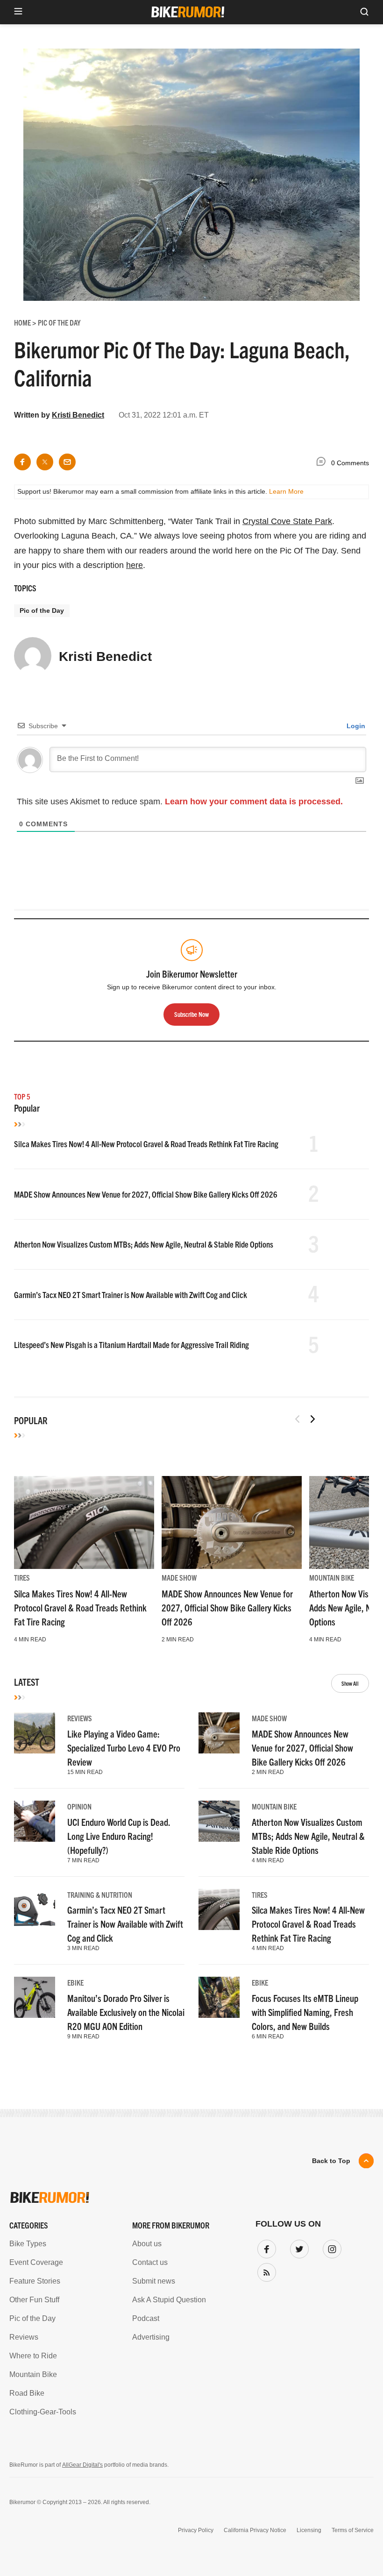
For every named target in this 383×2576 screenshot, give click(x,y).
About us (147, 2244)
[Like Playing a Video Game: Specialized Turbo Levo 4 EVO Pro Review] (35, 1733)
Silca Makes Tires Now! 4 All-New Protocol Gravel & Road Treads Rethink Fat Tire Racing (146, 1144)
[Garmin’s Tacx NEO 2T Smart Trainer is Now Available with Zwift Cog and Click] (35, 1909)
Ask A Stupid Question (169, 2300)
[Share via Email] (67, 462)
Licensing (309, 2530)
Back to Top (331, 2161)
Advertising (151, 2337)
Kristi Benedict (78, 415)
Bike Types (28, 2244)
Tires (22, 1577)
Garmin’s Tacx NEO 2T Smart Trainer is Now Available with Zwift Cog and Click (131, 1295)
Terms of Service (353, 2530)
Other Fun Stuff (34, 2300)
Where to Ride (33, 2356)
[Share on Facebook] (22, 462)
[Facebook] (265, 2247)
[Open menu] (18, 12)
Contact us (150, 2262)
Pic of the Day (42, 610)
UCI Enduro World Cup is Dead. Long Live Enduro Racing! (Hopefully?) (119, 1836)
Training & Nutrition (100, 1895)
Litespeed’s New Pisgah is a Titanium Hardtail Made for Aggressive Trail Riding (131, 1345)
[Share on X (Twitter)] (45, 462)
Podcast (146, 2318)
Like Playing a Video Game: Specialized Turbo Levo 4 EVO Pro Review (124, 1748)
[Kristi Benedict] (33, 660)
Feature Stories (35, 2281)
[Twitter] (298, 2247)
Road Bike (27, 2393)
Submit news (154, 2281)
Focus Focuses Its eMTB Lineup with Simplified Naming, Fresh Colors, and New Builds (305, 2012)
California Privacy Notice (255, 2530)
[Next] (312, 1419)
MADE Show (179, 1577)
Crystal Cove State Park (287, 521)
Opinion (79, 1806)
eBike (75, 1982)
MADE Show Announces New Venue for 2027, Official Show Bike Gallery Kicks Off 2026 (146, 1194)
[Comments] (323, 463)
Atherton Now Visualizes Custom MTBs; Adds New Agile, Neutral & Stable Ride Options (144, 1244)
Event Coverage (36, 2262)
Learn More (286, 491)
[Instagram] (330, 2247)
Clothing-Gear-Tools (43, 2412)
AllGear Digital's (82, 2465)
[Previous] (298, 1419)
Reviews (80, 1718)
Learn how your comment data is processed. (254, 802)
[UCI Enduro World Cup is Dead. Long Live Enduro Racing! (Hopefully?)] (35, 1821)
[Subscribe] (265, 2271)
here (135, 565)
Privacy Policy (196, 2530)
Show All (350, 1683)
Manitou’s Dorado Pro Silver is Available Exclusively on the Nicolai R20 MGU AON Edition (126, 2012)
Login (355, 726)
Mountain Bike (332, 1577)
